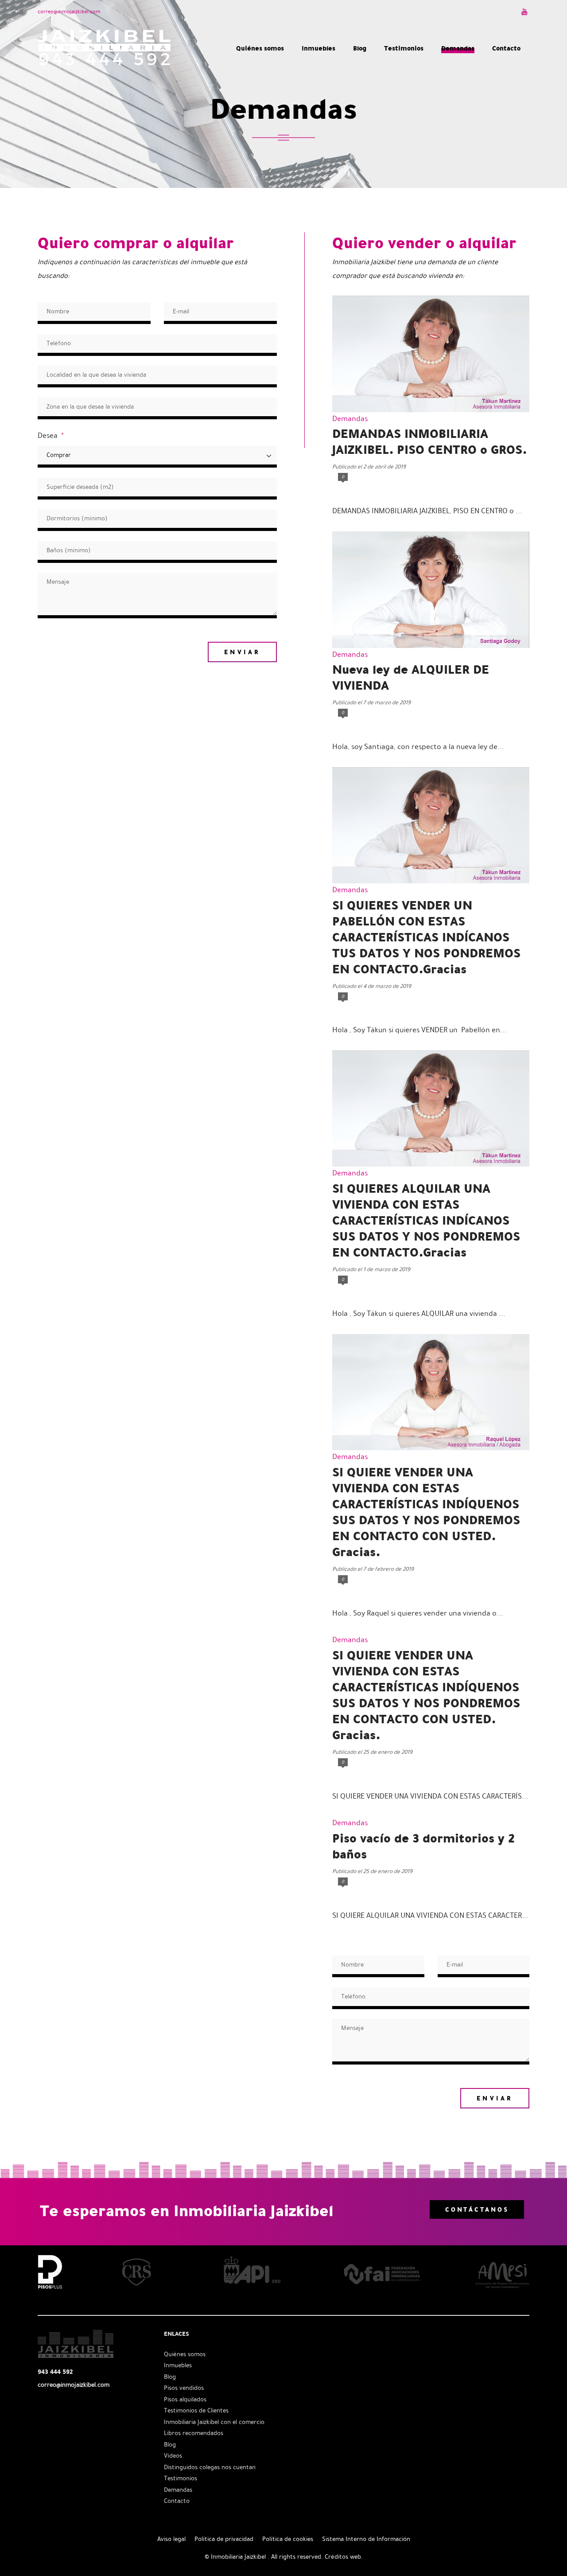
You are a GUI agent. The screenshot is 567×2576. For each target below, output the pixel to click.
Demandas (350, 419)
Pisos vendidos (184, 2388)
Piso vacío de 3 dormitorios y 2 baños (423, 1846)
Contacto (177, 2501)
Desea (51, 435)
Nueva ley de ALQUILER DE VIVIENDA (411, 677)
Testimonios (181, 2478)
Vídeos (173, 2456)
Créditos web (343, 2557)
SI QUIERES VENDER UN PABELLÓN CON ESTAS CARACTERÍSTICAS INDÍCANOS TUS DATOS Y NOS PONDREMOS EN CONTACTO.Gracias (426, 937)
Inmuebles (178, 2365)
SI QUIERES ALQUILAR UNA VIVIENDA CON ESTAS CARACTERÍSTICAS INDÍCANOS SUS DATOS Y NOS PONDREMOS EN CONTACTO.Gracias (426, 1220)
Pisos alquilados (185, 2399)
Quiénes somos (185, 2354)
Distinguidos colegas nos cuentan (210, 2467)
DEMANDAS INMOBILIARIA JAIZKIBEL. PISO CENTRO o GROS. (429, 441)
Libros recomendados (194, 2433)
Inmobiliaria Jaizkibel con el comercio (214, 2422)
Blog (170, 2377)
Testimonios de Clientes (196, 2410)
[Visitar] (525, 12)
